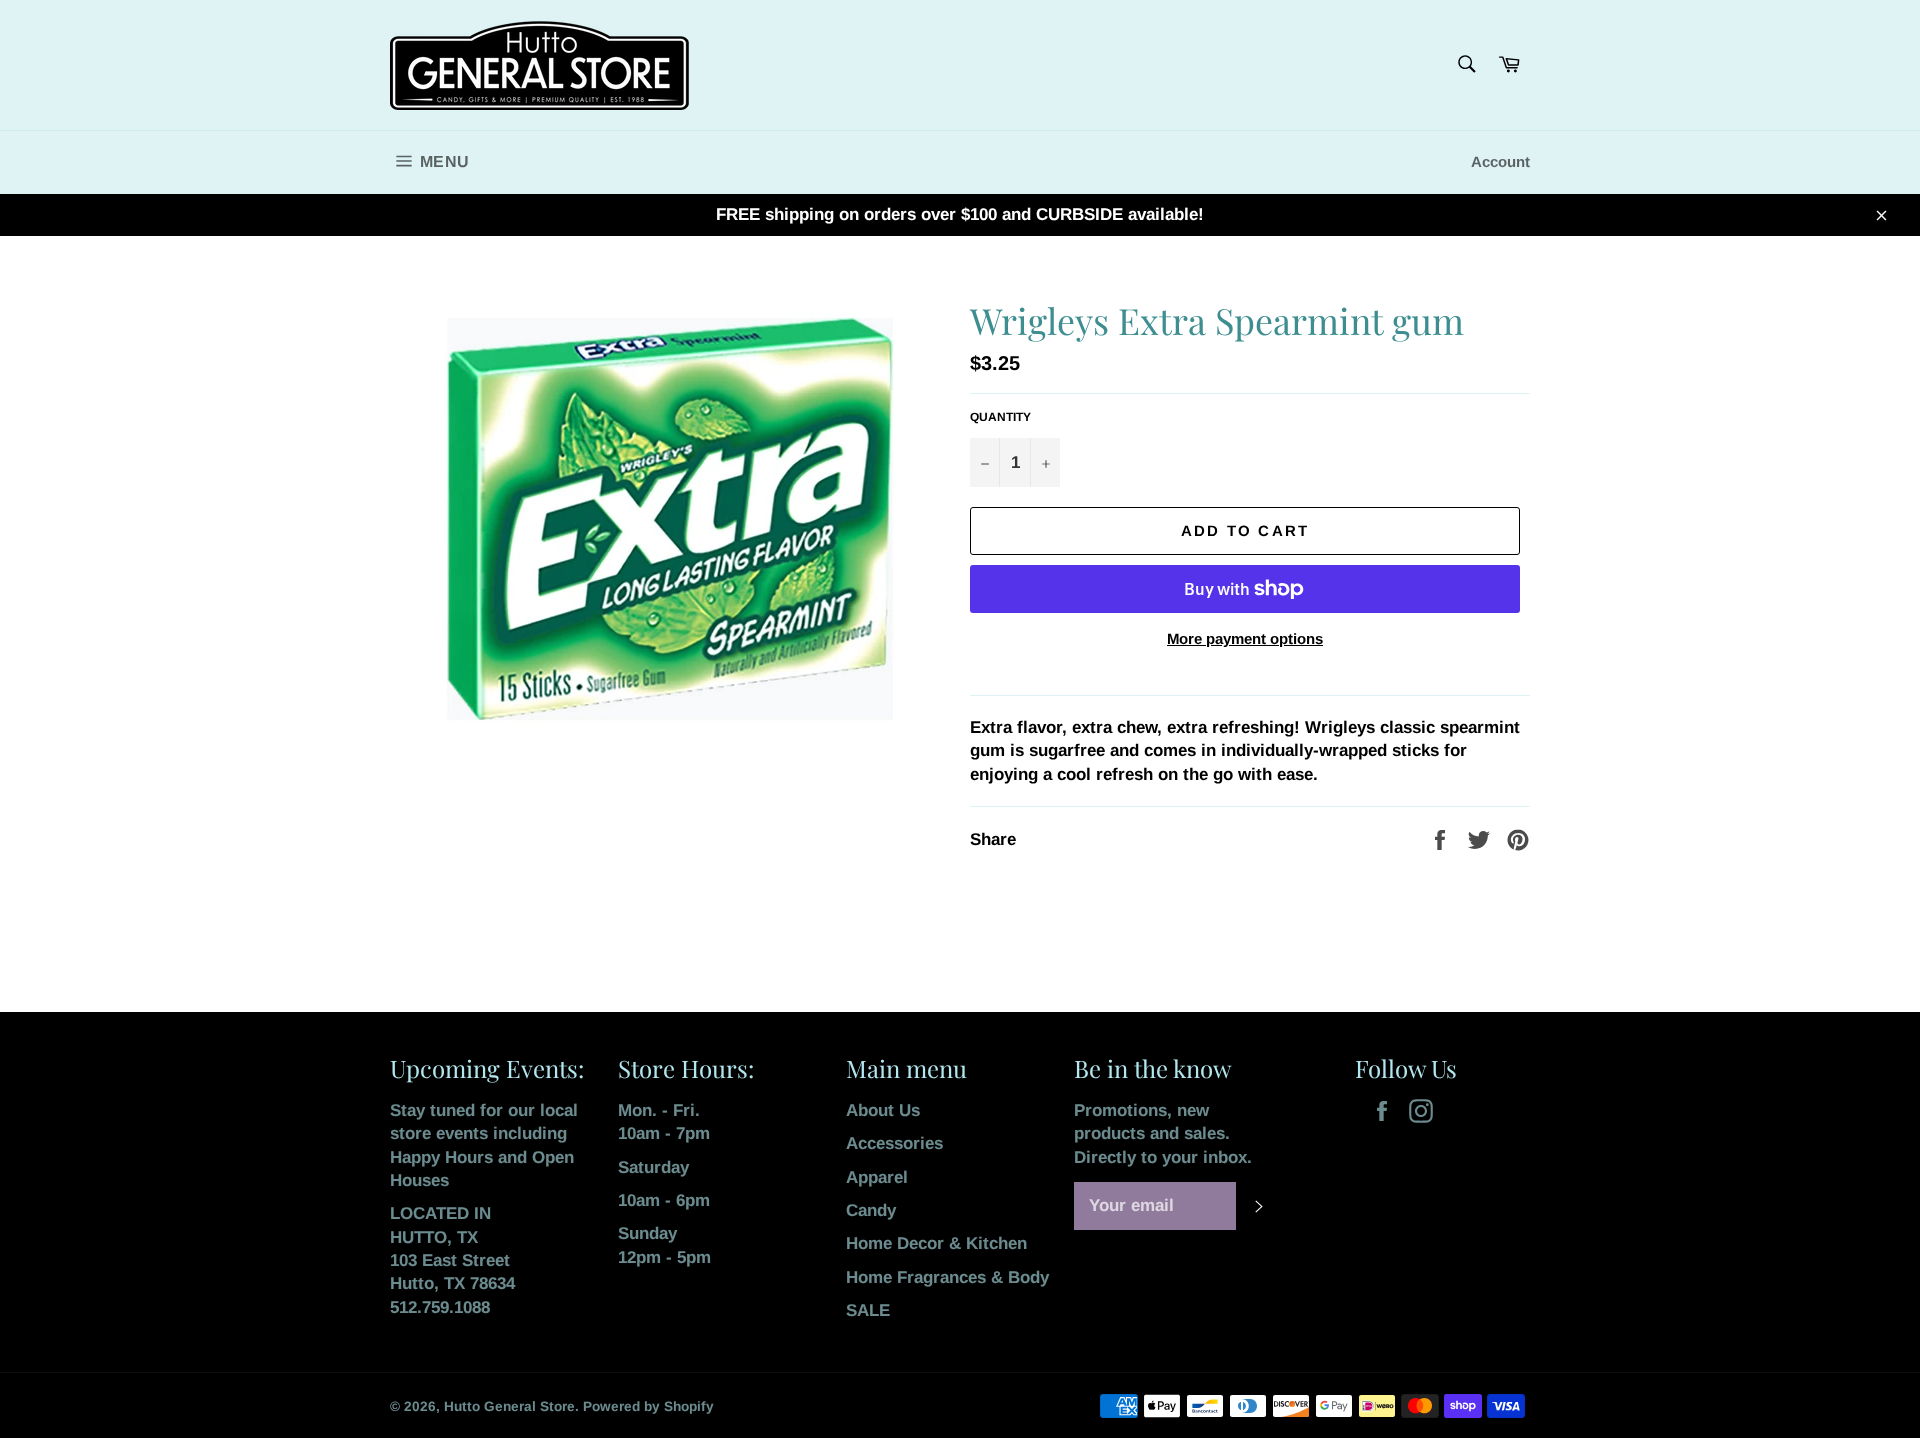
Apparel (877, 1177)
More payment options (1245, 638)
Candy (871, 1210)
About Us (883, 1110)
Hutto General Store (509, 1406)
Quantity (1000, 417)
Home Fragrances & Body (947, 1277)
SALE (868, 1310)
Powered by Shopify (648, 1406)
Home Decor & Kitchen (936, 1243)
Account (1500, 161)
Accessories (894, 1143)
